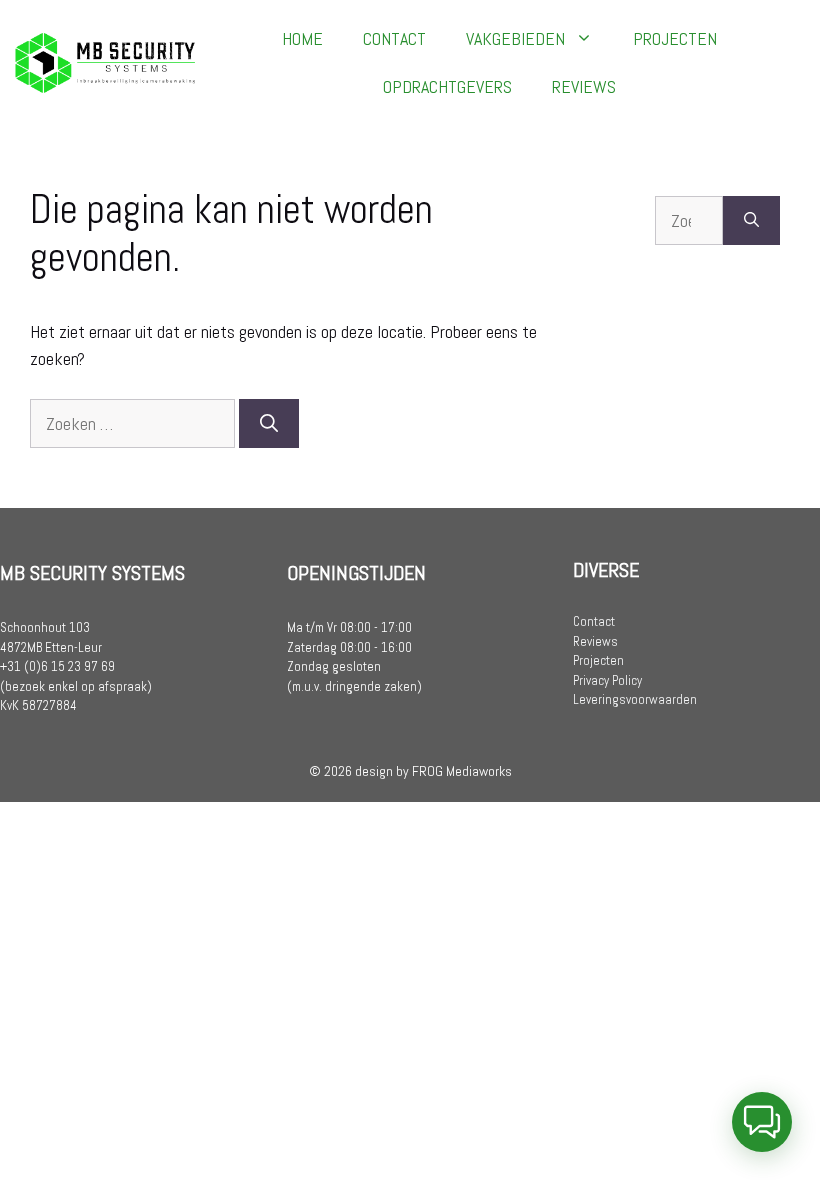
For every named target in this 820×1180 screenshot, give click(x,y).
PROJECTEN (675, 38)
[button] (762, 1122)
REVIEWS (584, 86)
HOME (302, 38)
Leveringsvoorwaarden (635, 699)
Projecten (598, 660)
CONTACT (394, 38)
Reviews (595, 641)
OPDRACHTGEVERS (447, 86)
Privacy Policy (607, 680)
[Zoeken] (269, 423)
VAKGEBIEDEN (515, 38)
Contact (594, 621)
